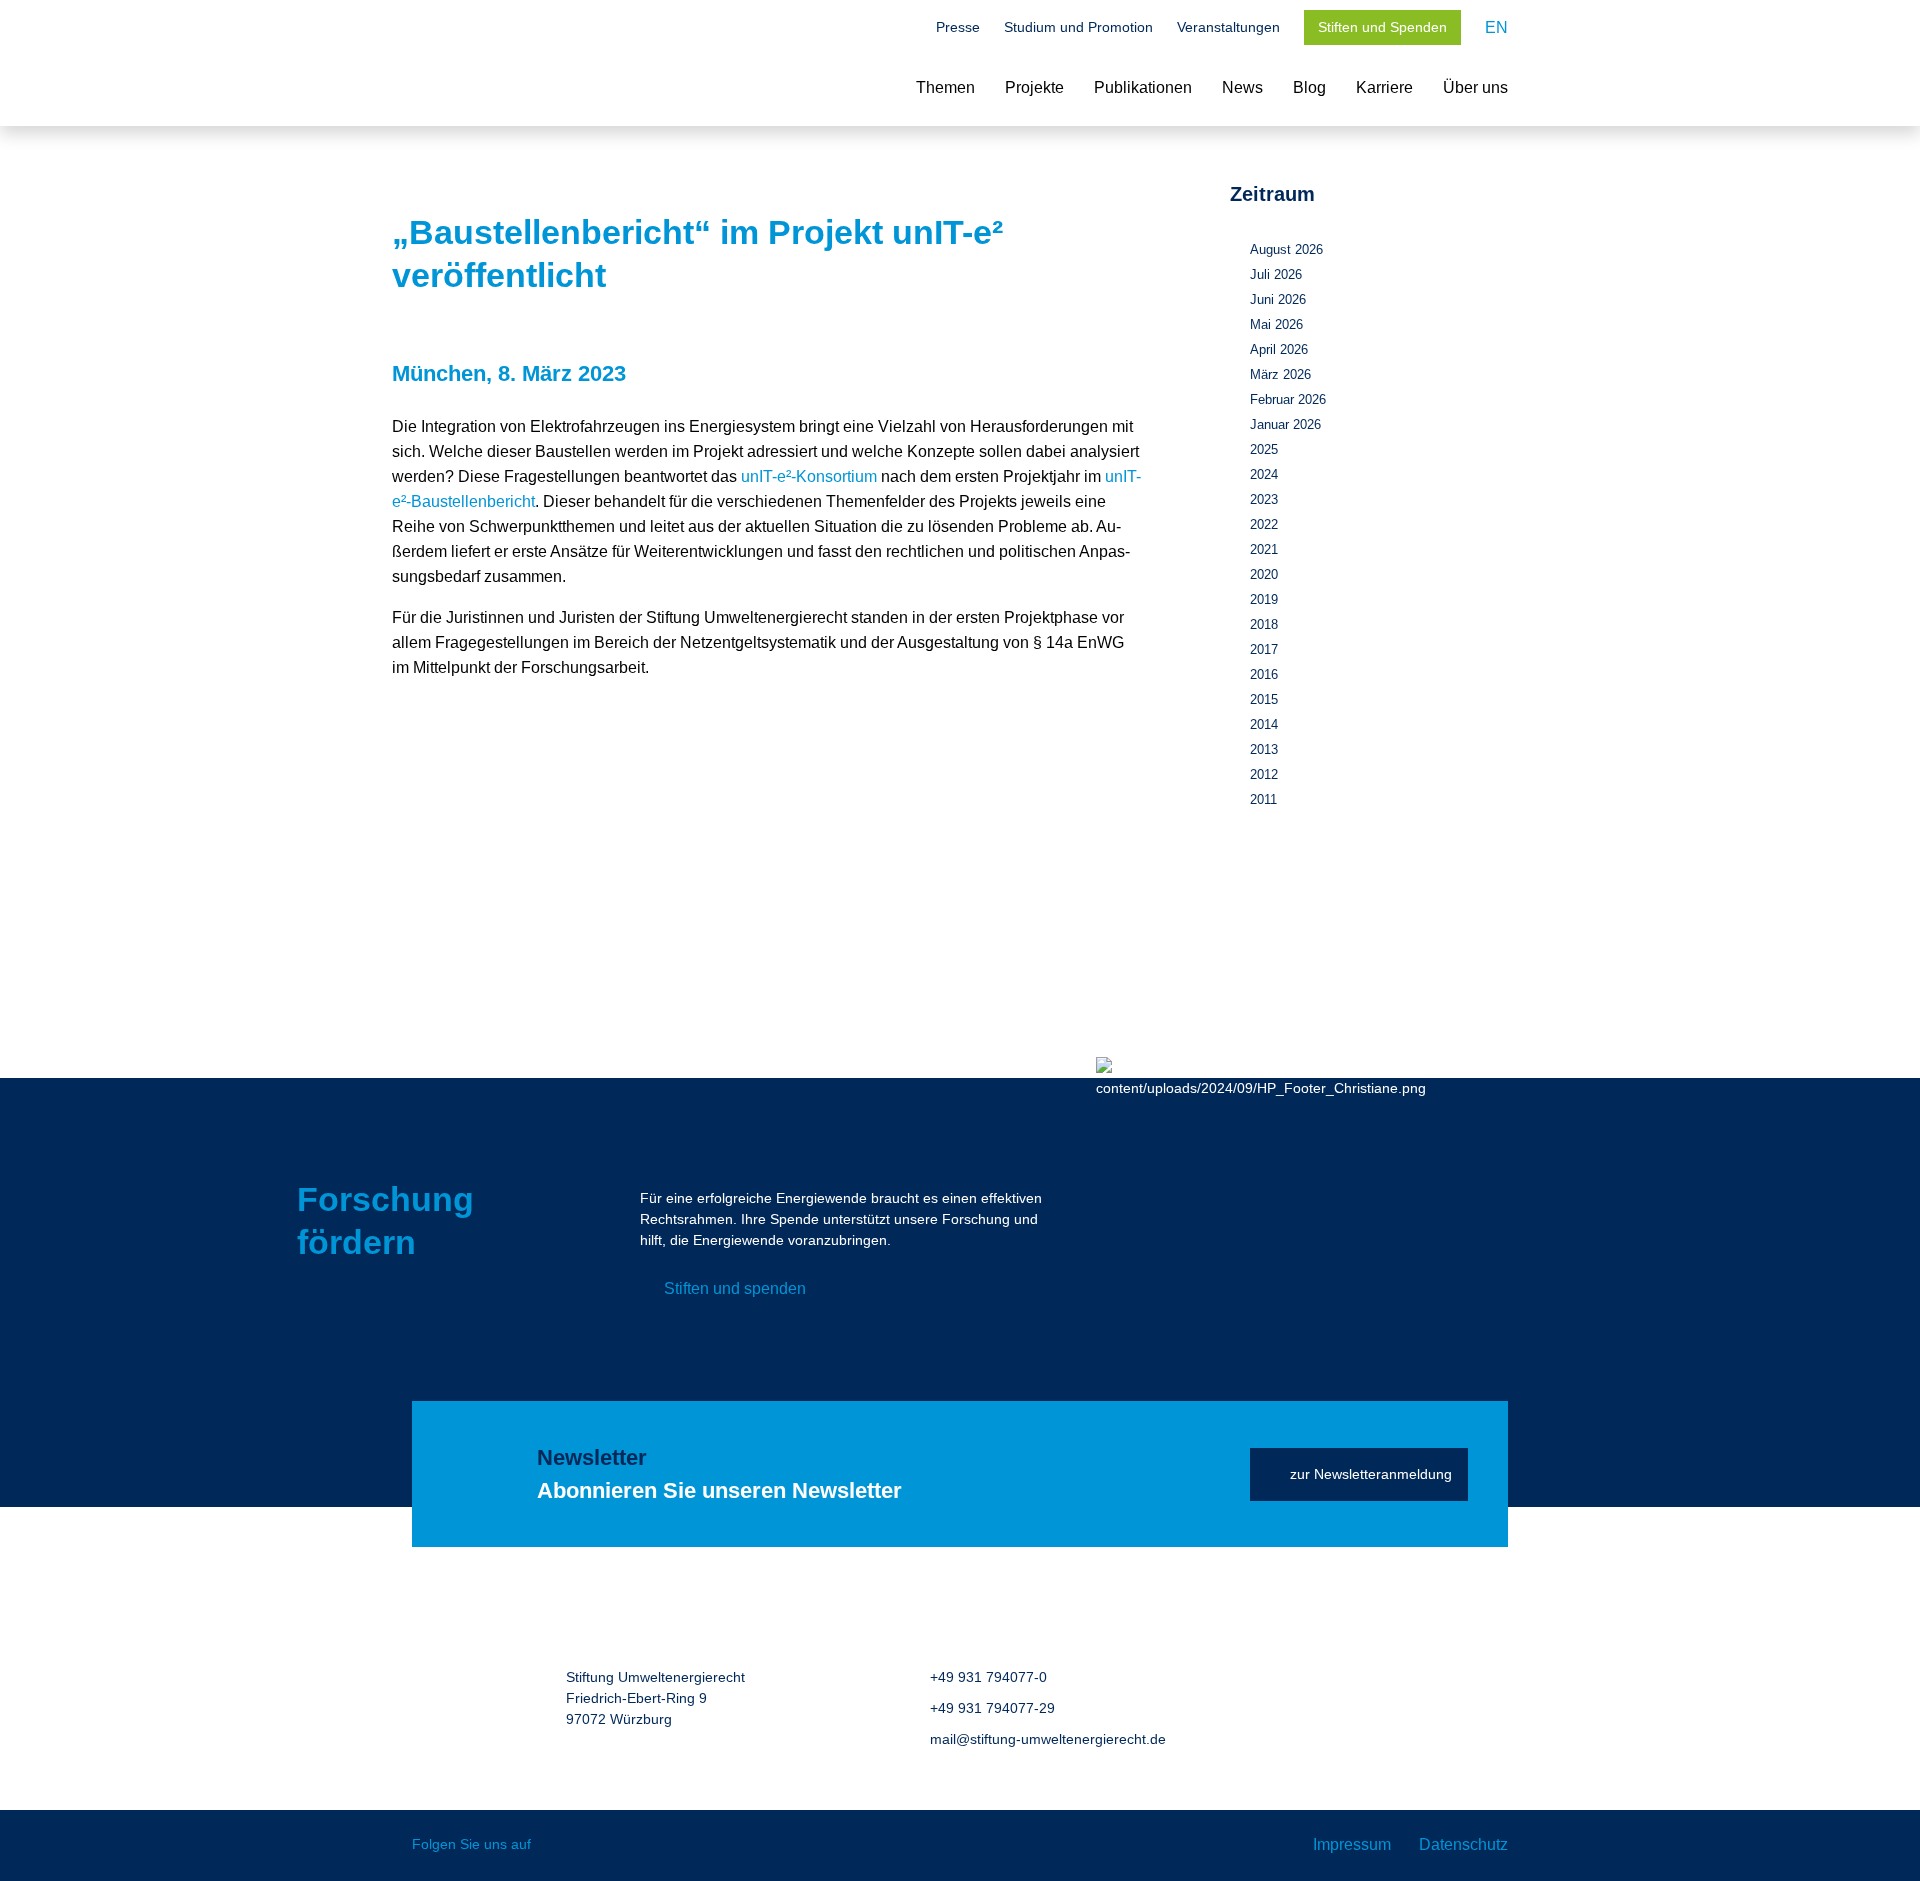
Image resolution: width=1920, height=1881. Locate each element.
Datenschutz (1463, 1844)
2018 (1264, 624)
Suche (902, 29)
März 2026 (1280, 374)
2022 (1264, 524)
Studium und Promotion (1078, 27)
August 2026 (1286, 249)
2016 (1264, 674)
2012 (1264, 774)
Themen (945, 87)
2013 (1264, 749)
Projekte (1034, 87)
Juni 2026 (1278, 299)
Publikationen (1143, 87)
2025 (1264, 449)
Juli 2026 (1276, 274)
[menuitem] (1496, 27)
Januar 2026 (1285, 424)
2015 (1264, 699)
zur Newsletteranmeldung (1371, 1474)
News (1242, 87)
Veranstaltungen (1228, 27)
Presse (958, 27)
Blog (1309, 87)
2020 (1264, 574)
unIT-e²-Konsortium (809, 476)
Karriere (1384, 87)
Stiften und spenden (735, 1288)
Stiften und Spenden (1382, 27)
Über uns (1475, 87)
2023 (1264, 499)
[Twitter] (560, 1845)
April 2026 (1279, 349)
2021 (1264, 549)
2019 (1264, 599)
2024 (1264, 474)
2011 (1263, 799)
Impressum (1352, 1844)
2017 (1264, 649)
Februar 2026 (1288, 399)
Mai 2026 (1276, 324)
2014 (1264, 724)
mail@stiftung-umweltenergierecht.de (1048, 1739)
